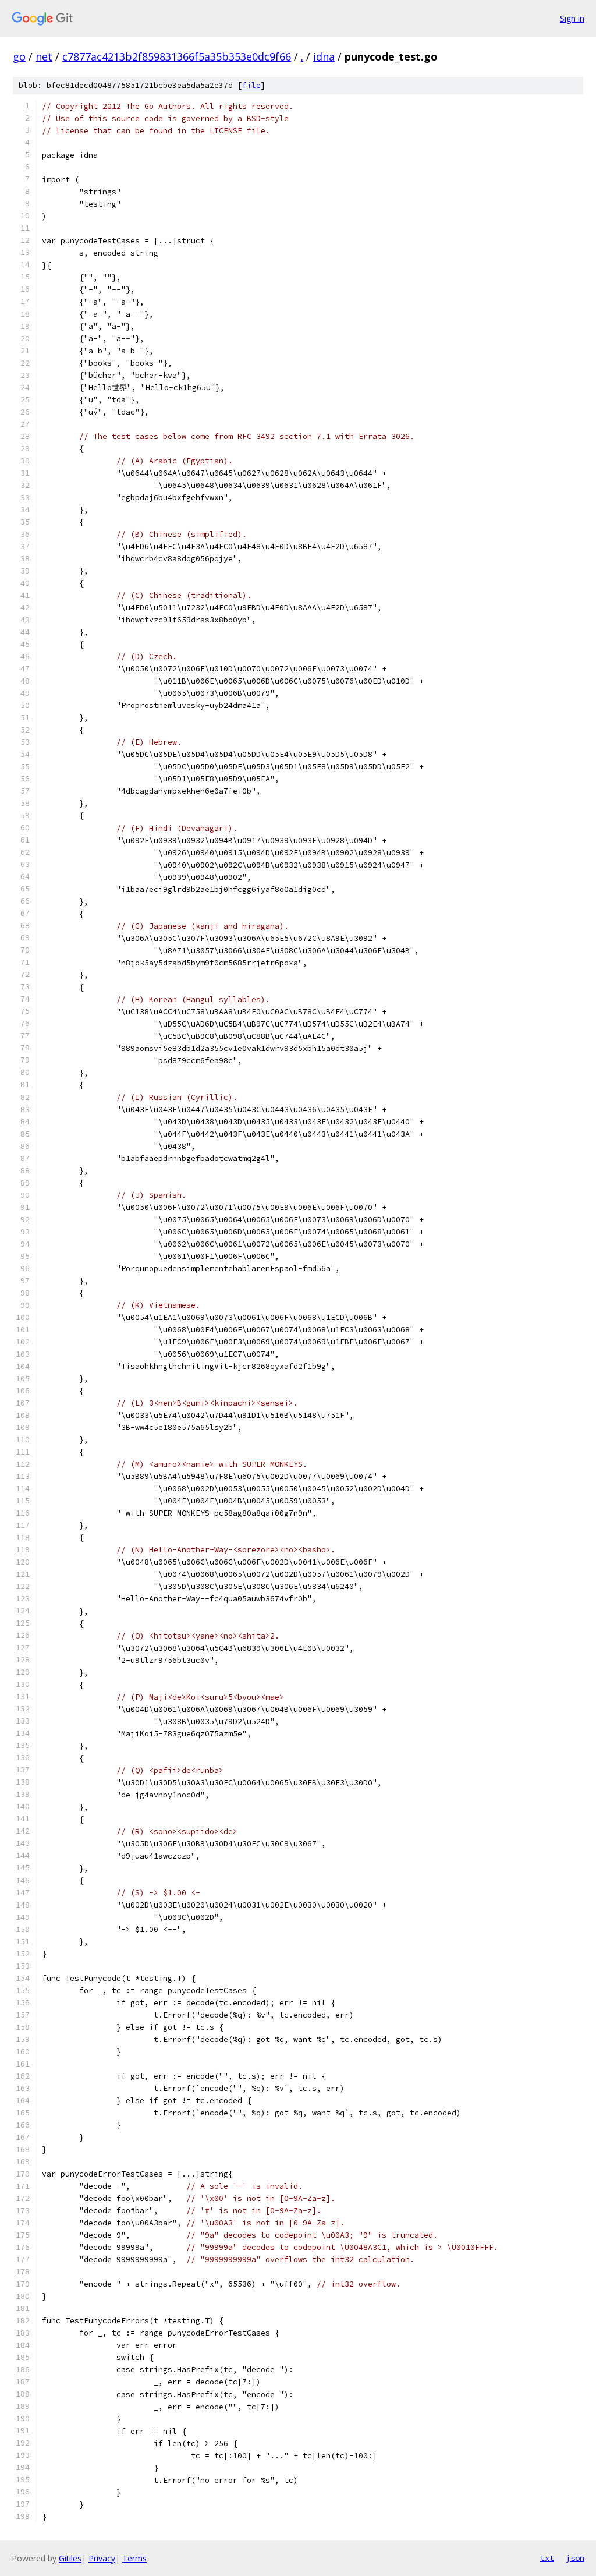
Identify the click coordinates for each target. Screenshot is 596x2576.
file (251, 85)
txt (547, 2558)
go (19, 56)
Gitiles (70, 2558)
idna (324, 56)
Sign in (572, 18)
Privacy (102, 2558)
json (575, 2558)
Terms (134, 2558)
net (44, 56)
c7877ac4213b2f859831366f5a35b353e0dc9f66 (177, 56)
